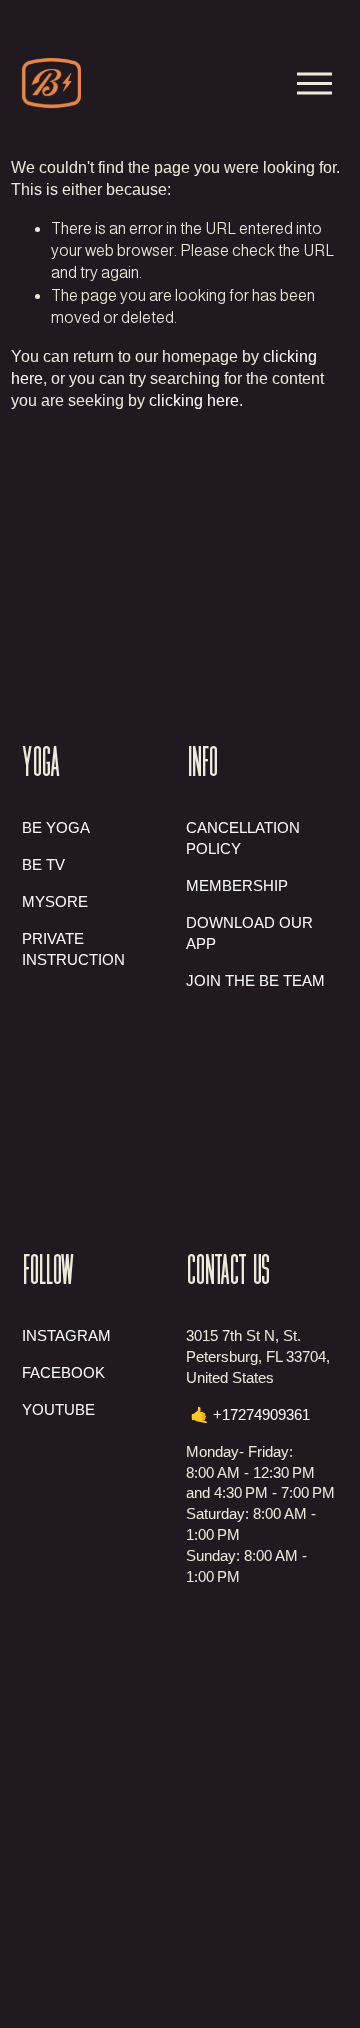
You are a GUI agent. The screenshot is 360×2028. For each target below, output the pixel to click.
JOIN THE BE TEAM (255, 980)
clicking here (194, 400)
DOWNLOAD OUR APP (249, 933)
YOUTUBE (58, 1409)
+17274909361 (261, 1414)
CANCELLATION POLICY (243, 838)
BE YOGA (56, 827)
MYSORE (55, 901)
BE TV (43, 864)
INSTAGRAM (66, 1335)
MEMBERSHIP (237, 885)
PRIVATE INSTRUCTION (73, 949)
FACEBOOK (63, 1372)
